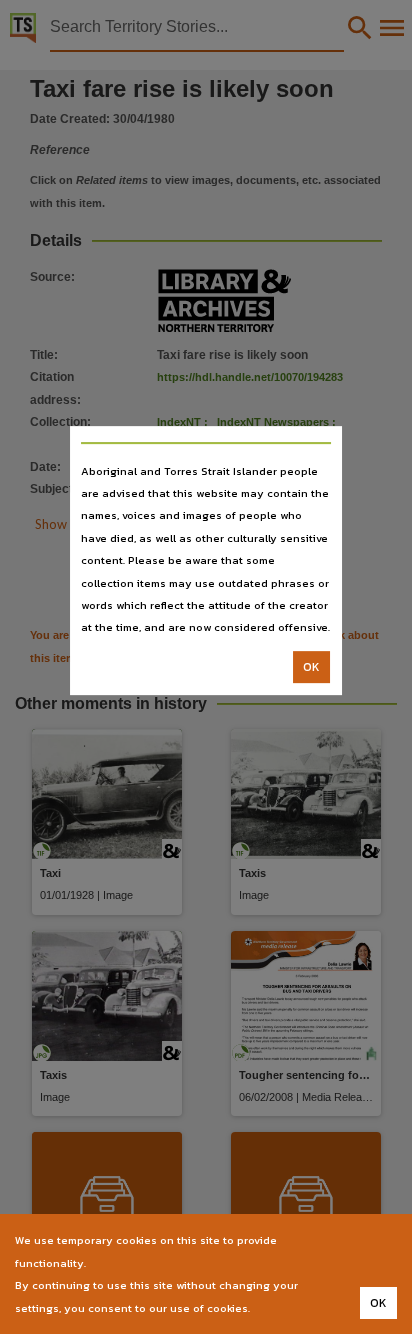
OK (311, 667)
